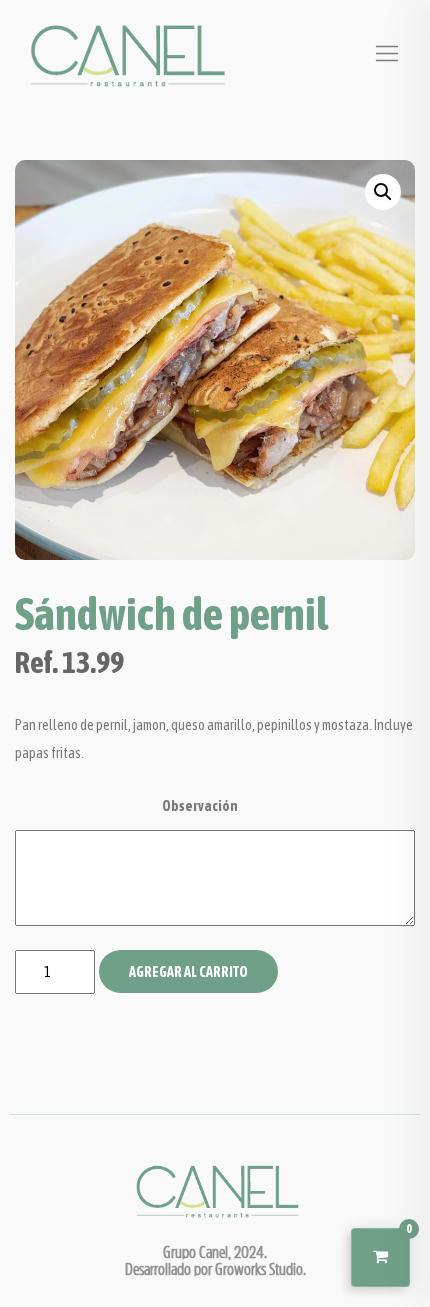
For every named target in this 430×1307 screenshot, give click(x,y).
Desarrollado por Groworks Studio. (215, 1268)
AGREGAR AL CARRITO (188, 972)
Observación (200, 806)
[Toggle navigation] (387, 54)
